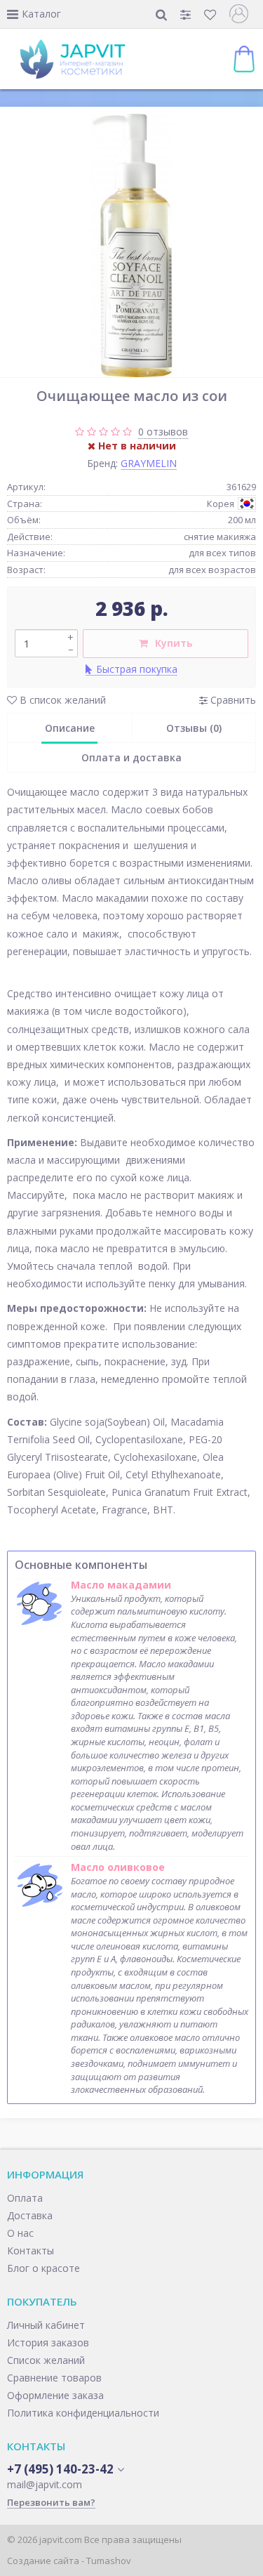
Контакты (31, 2250)
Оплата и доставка (131, 757)
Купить (174, 643)
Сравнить (232, 700)
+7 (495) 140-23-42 (60, 2469)
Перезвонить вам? (51, 2502)
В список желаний (61, 700)
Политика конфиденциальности (83, 2413)
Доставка (30, 2215)
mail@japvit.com (45, 2484)
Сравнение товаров (54, 2378)
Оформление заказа (55, 2395)
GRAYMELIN (149, 463)
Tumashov (109, 2561)
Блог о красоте (43, 2268)
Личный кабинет (46, 2325)
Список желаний (46, 2360)
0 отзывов (163, 432)
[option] (131, 245)
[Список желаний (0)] (211, 14)
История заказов (48, 2342)
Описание (70, 728)
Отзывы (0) (194, 728)
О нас (20, 2233)
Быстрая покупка (137, 669)
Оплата (25, 2198)
